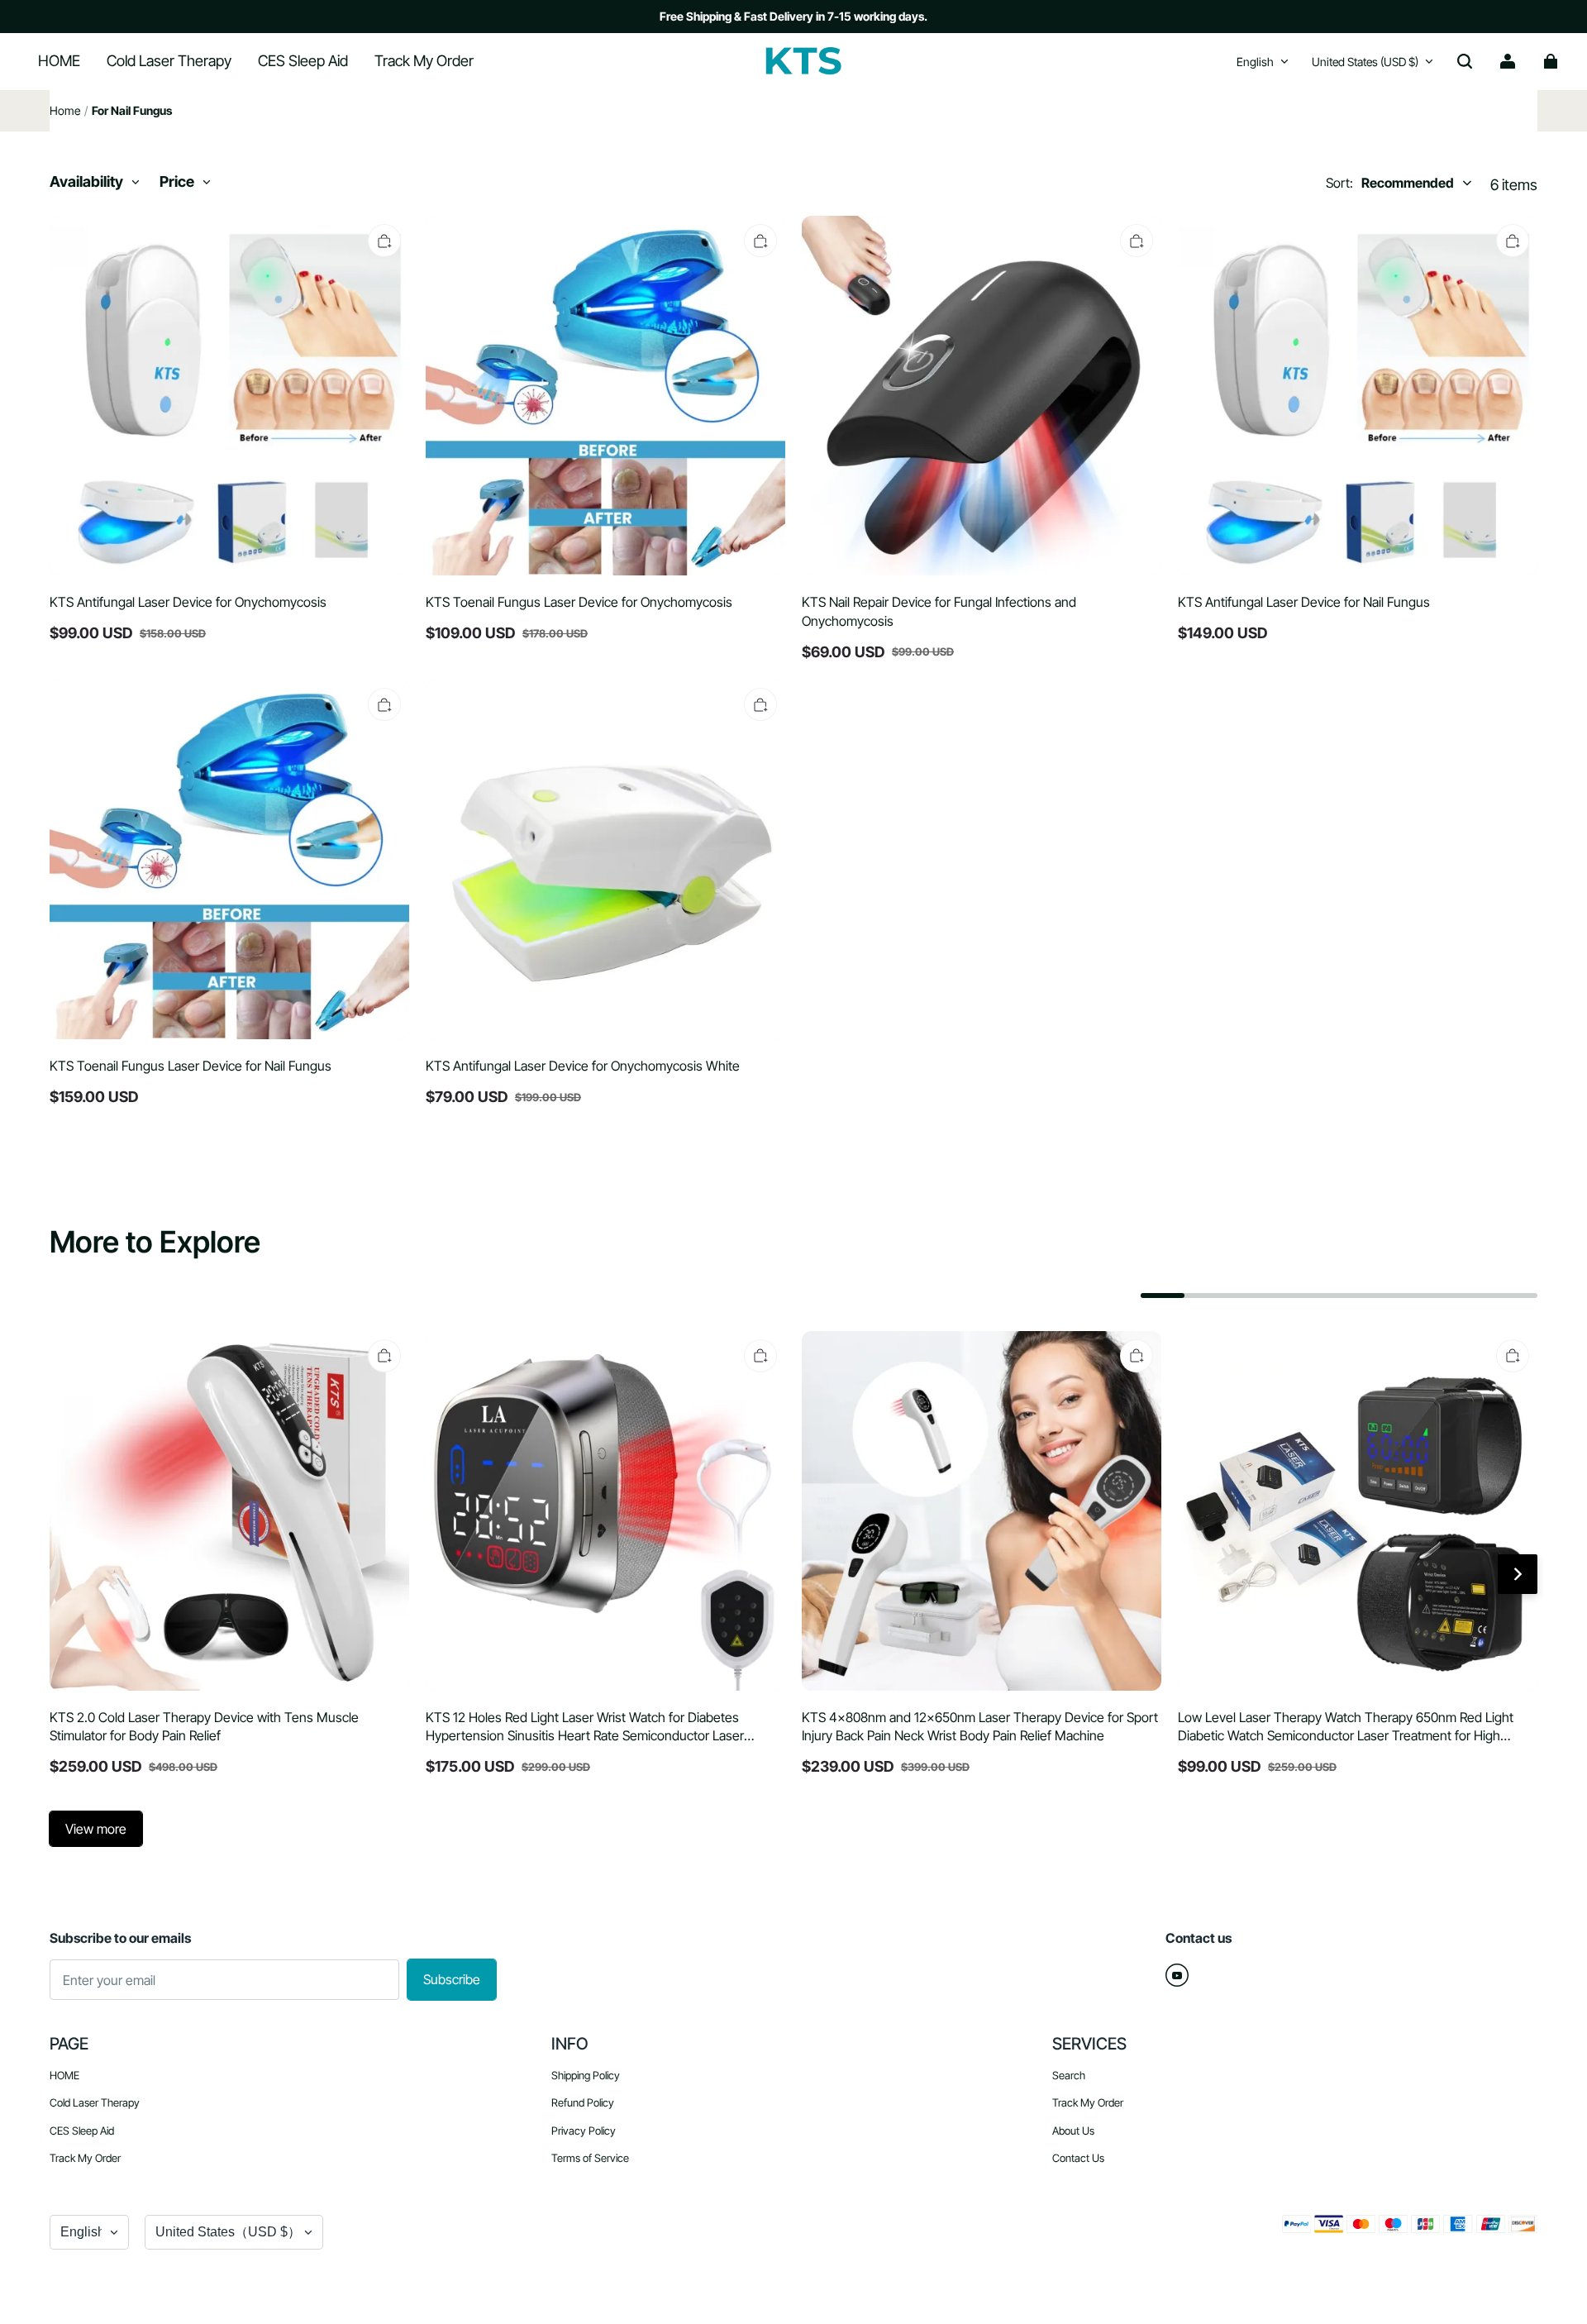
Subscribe (452, 1979)
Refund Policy (583, 2102)
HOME (64, 2075)
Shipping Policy (586, 2075)
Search (1069, 2075)
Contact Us (1078, 2158)
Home (65, 110)
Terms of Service (590, 2158)
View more (96, 1829)
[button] (1465, 61)
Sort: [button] (1390, 183)
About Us (1073, 2131)
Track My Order (85, 2158)
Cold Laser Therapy (95, 2102)
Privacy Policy (584, 2131)
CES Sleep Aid (82, 2131)
